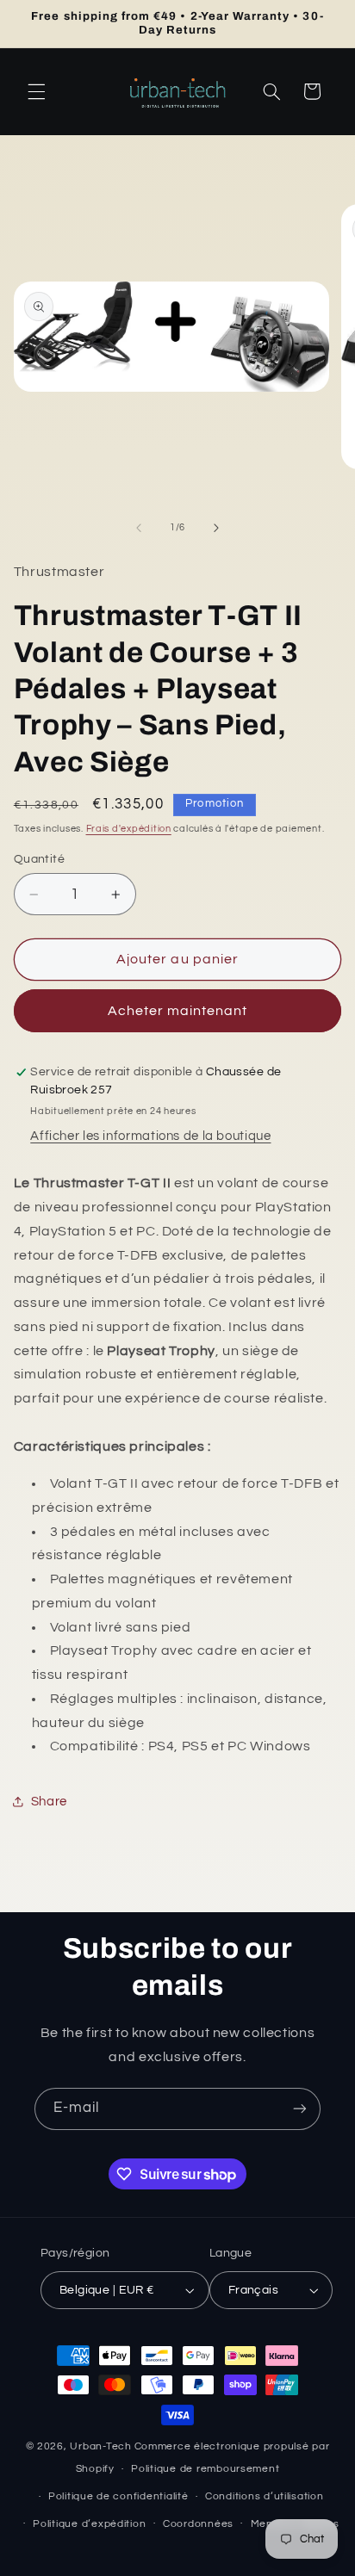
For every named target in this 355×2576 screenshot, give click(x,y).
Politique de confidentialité (118, 2496)
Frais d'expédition (129, 829)
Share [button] (49, 1802)
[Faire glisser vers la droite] (216, 528)
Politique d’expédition (89, 2524)
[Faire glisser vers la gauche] (139, 528)
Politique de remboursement (205, 2469)
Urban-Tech (100, 2446)
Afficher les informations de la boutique (150, 1136)
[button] (36, 91)
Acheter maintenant (178, 1011)
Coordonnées (198, 2524)
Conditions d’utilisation (265, 2496)
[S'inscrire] (300, 2109)
